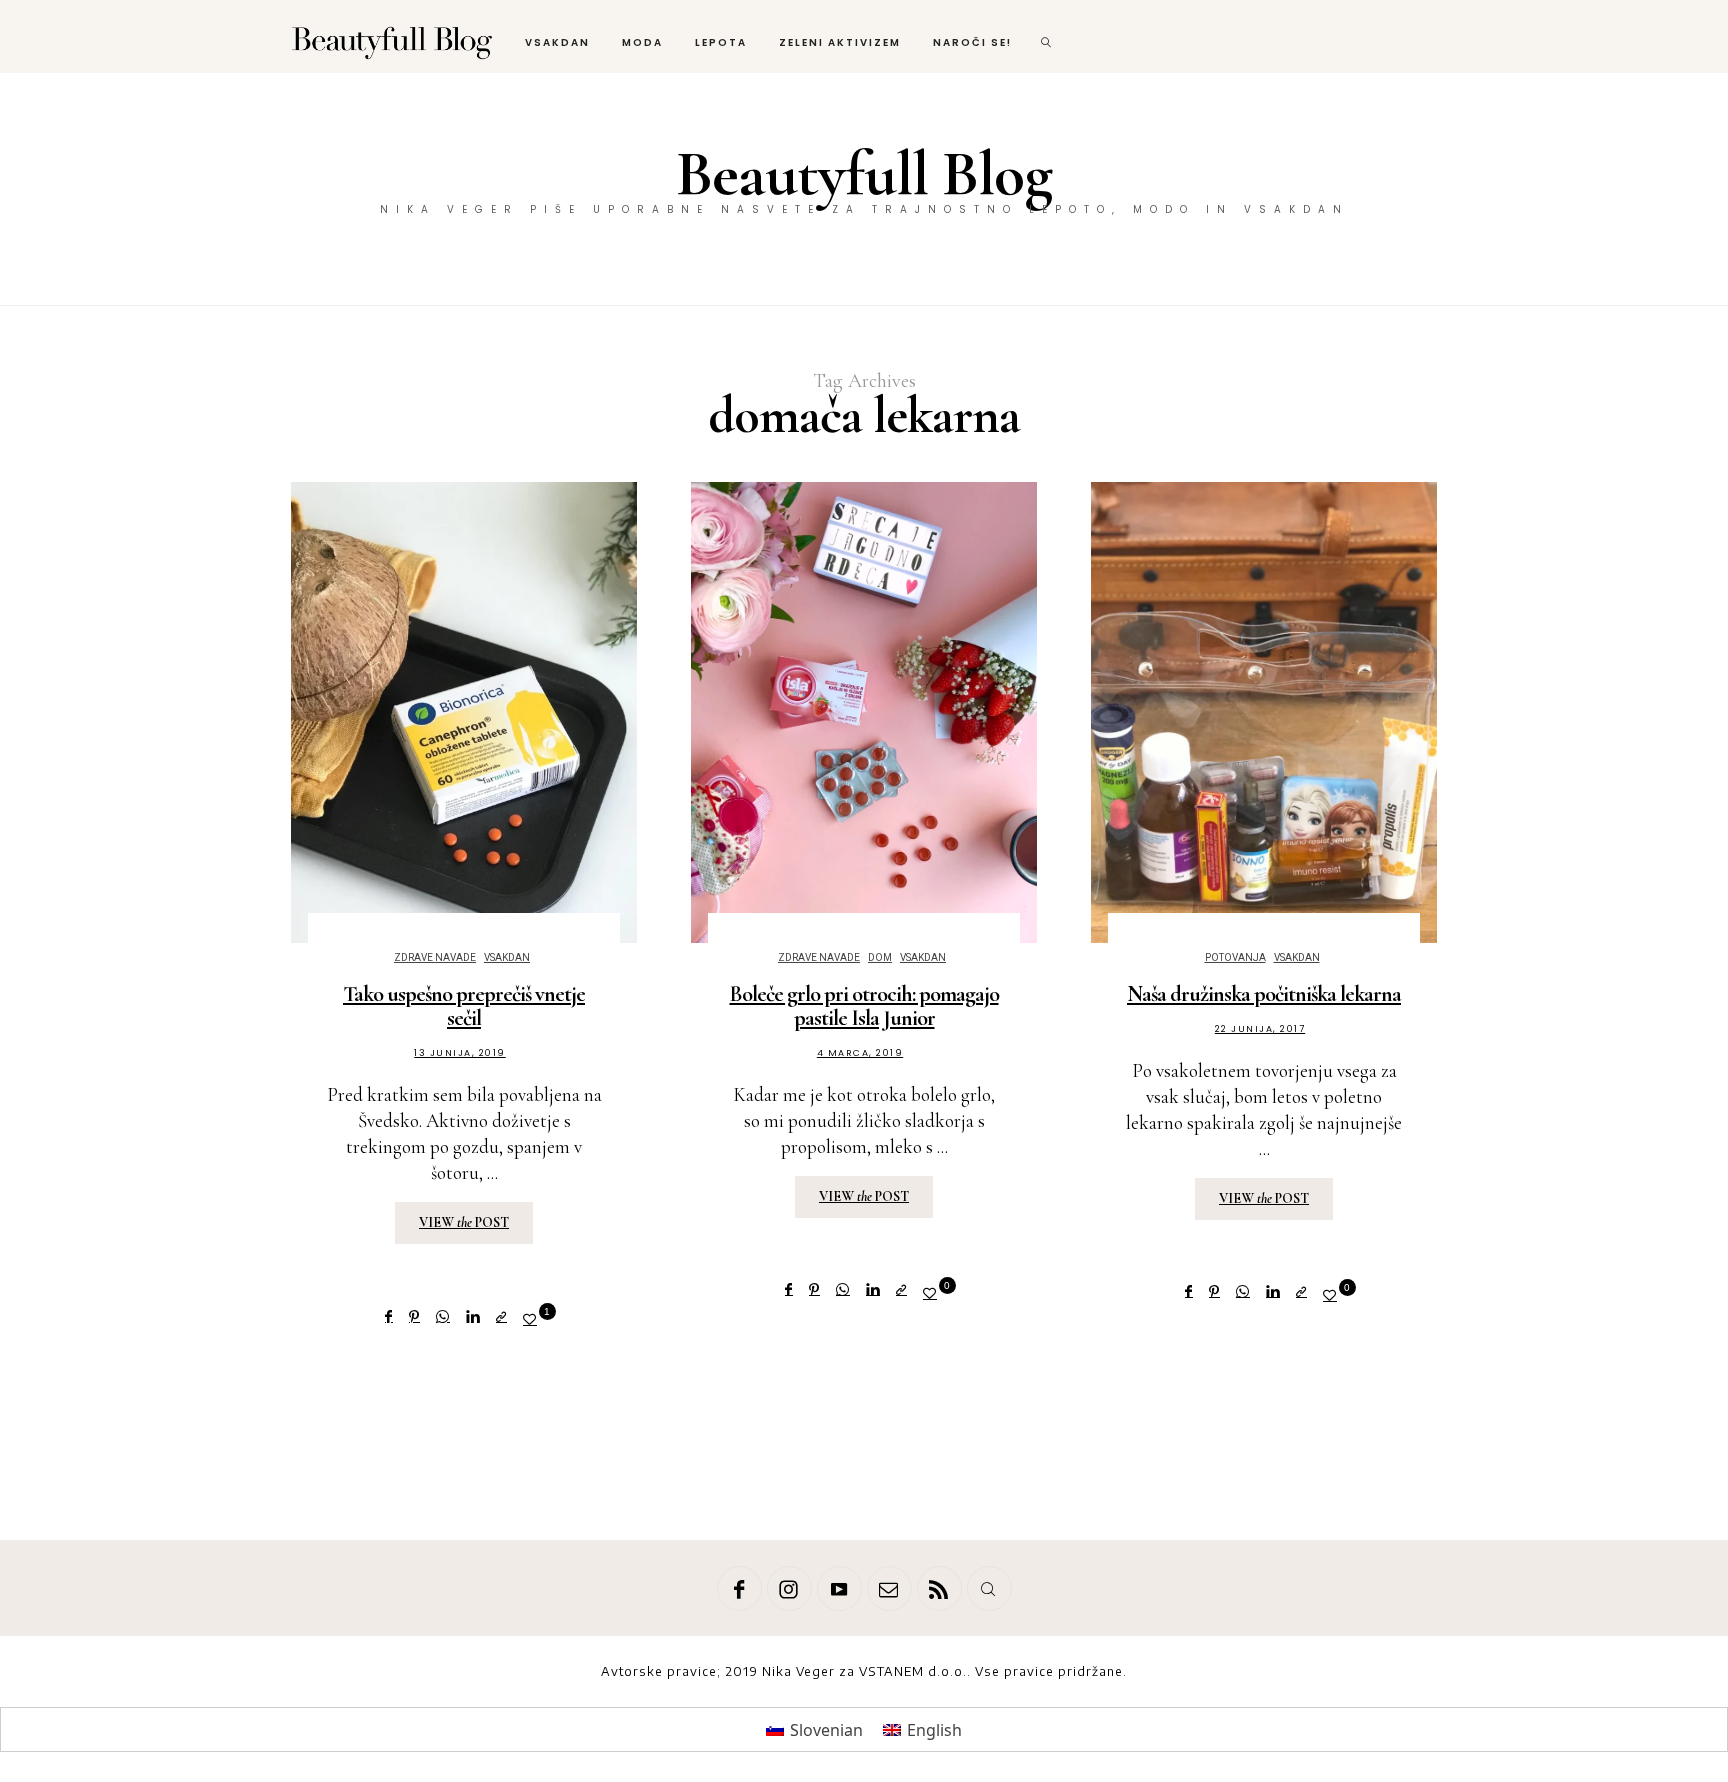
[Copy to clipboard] (501, 1316)
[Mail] (889, 1588)
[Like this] (533, 1319)
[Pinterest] (414, 1316)
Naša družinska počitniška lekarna (1264, 994)
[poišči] (1047, 36)
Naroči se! (972, 42)
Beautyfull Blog (864, 173)
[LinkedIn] (473, 1316)
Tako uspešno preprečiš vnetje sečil (464, 1006)
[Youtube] (839, 1588)
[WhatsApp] (443, 1316)
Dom (880, 958)
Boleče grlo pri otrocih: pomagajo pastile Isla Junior (864, 1006)
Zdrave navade (435, 958)
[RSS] (939, 1588)
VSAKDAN (557, 42)
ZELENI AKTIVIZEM (840, 42)
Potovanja (1235, 958)
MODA (642, 42)
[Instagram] (789, 1588)
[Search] (989, 1588)
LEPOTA (721, 42)
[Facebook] (389, 1316)
